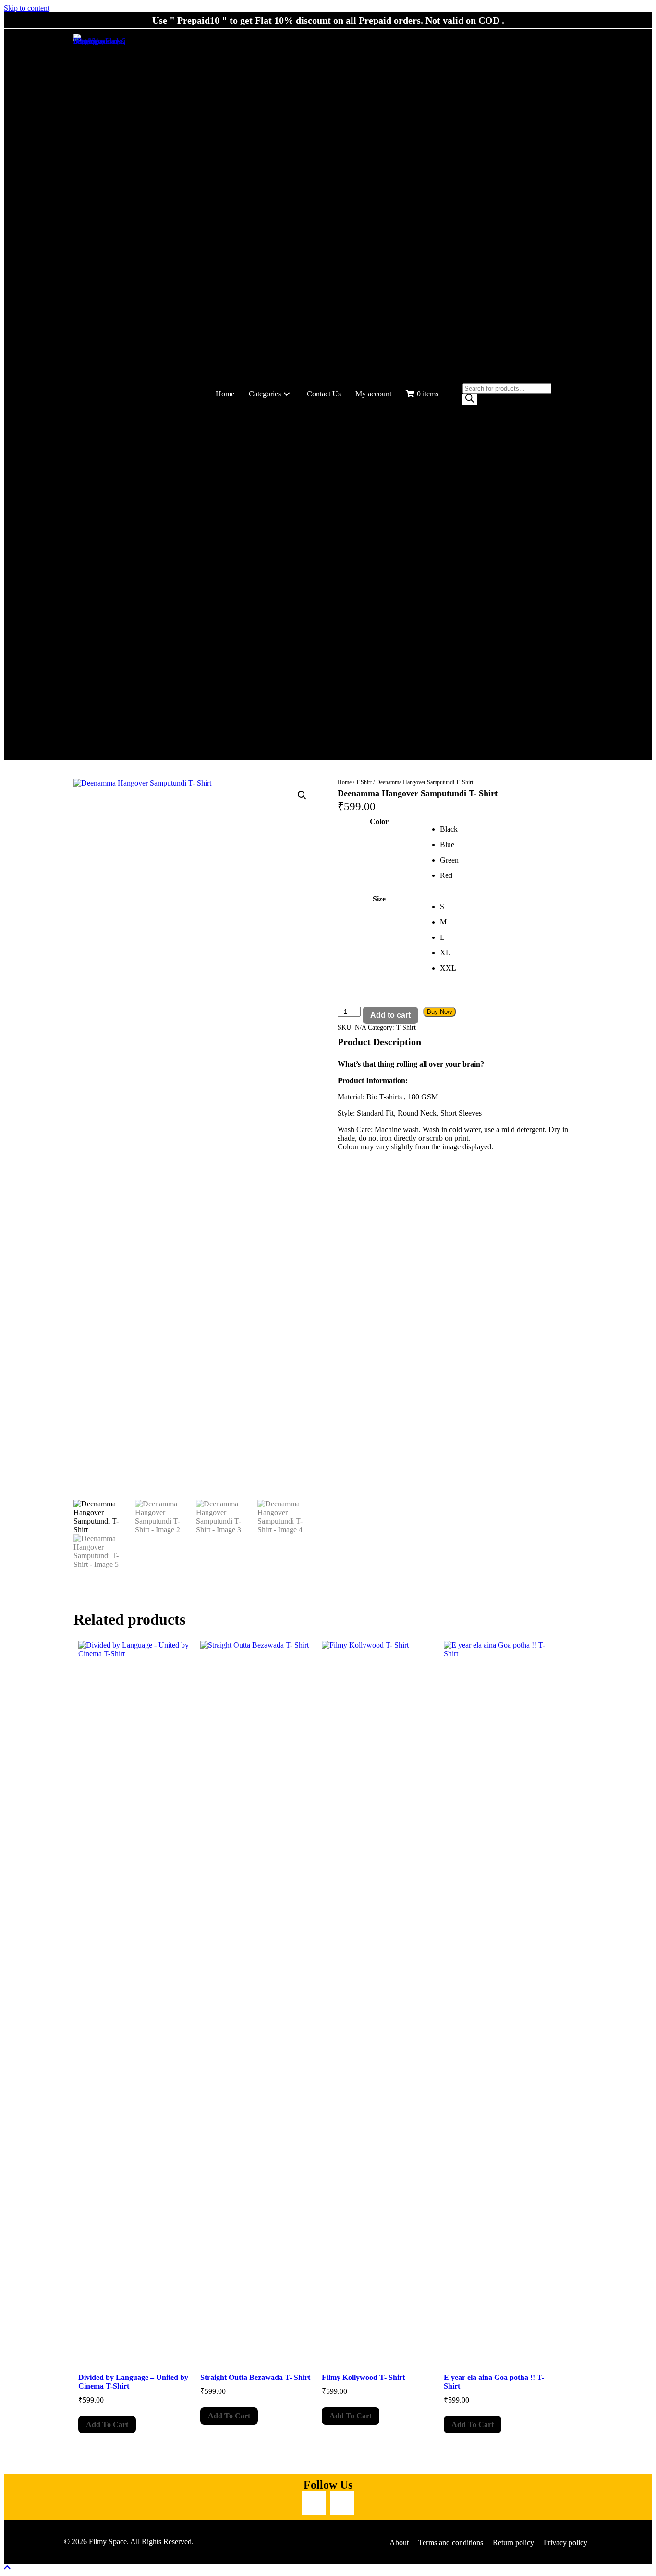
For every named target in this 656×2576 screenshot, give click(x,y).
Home (345, 782)
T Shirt (364, 782)
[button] (287, 394)
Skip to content (27, 8)
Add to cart (390, 1015)
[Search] (470, 399)
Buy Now (439, 1012)
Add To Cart (107, 2424)
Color (379, 821)
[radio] (511, 829)
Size (379, 899)
